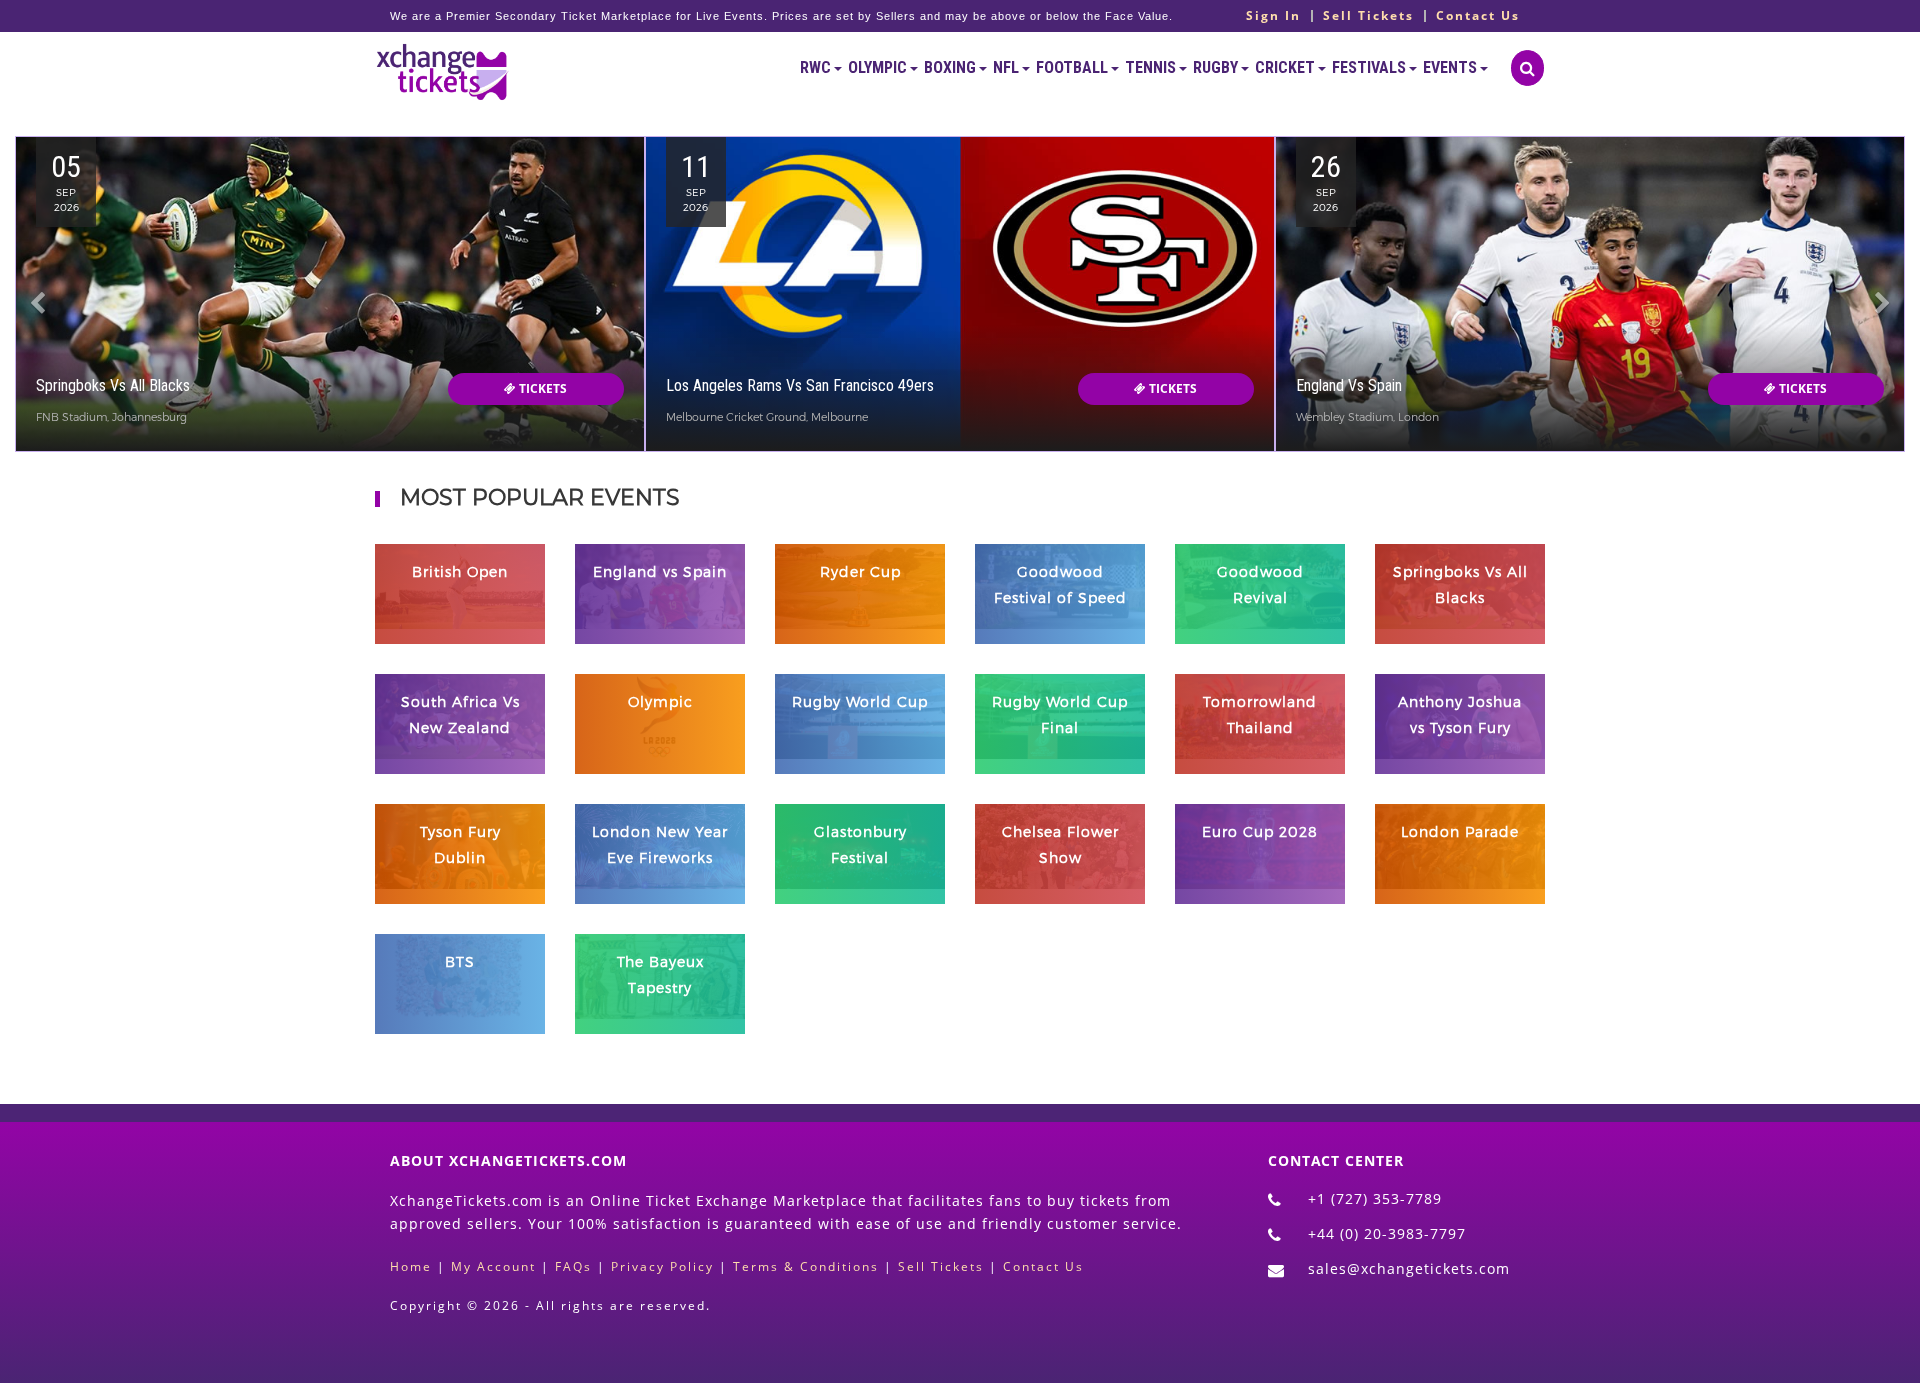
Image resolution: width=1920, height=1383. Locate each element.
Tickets (541, 388)
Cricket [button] (1286, 67)
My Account (493, 1266)
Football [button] (1073, 67)
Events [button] (1451, 67)
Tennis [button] (1152, 67)
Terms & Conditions (806, 1266)
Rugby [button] (1217, 67)
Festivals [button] (1370, 67)
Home (411, 1266)
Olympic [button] (879, 67)
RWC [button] (817, 67)
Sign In (1273, 16)
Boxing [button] (951, 67)
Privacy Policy (662, 1266)
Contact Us (1478, 16)
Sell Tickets (1368, 16)
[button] (37, 344)
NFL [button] (1007, 67)
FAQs (573, 1266)
